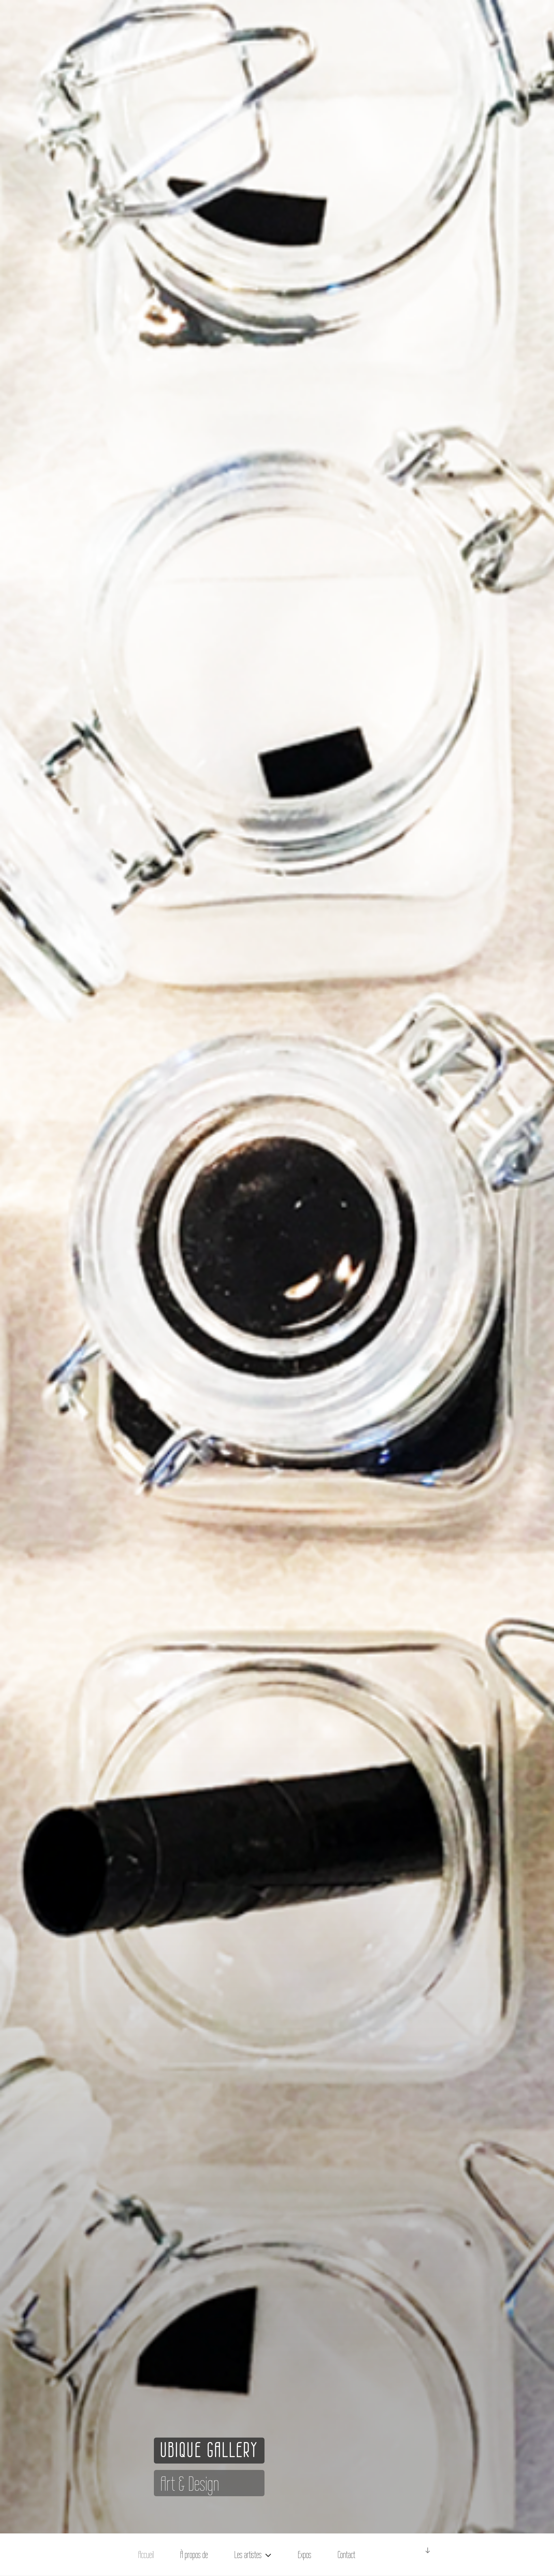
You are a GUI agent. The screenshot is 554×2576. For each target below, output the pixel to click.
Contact (346, 2555)
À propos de (194, 2555)
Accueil (146, 2555)
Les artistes (248, 2555)
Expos (305, 2555)
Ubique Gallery (209, 2450)
